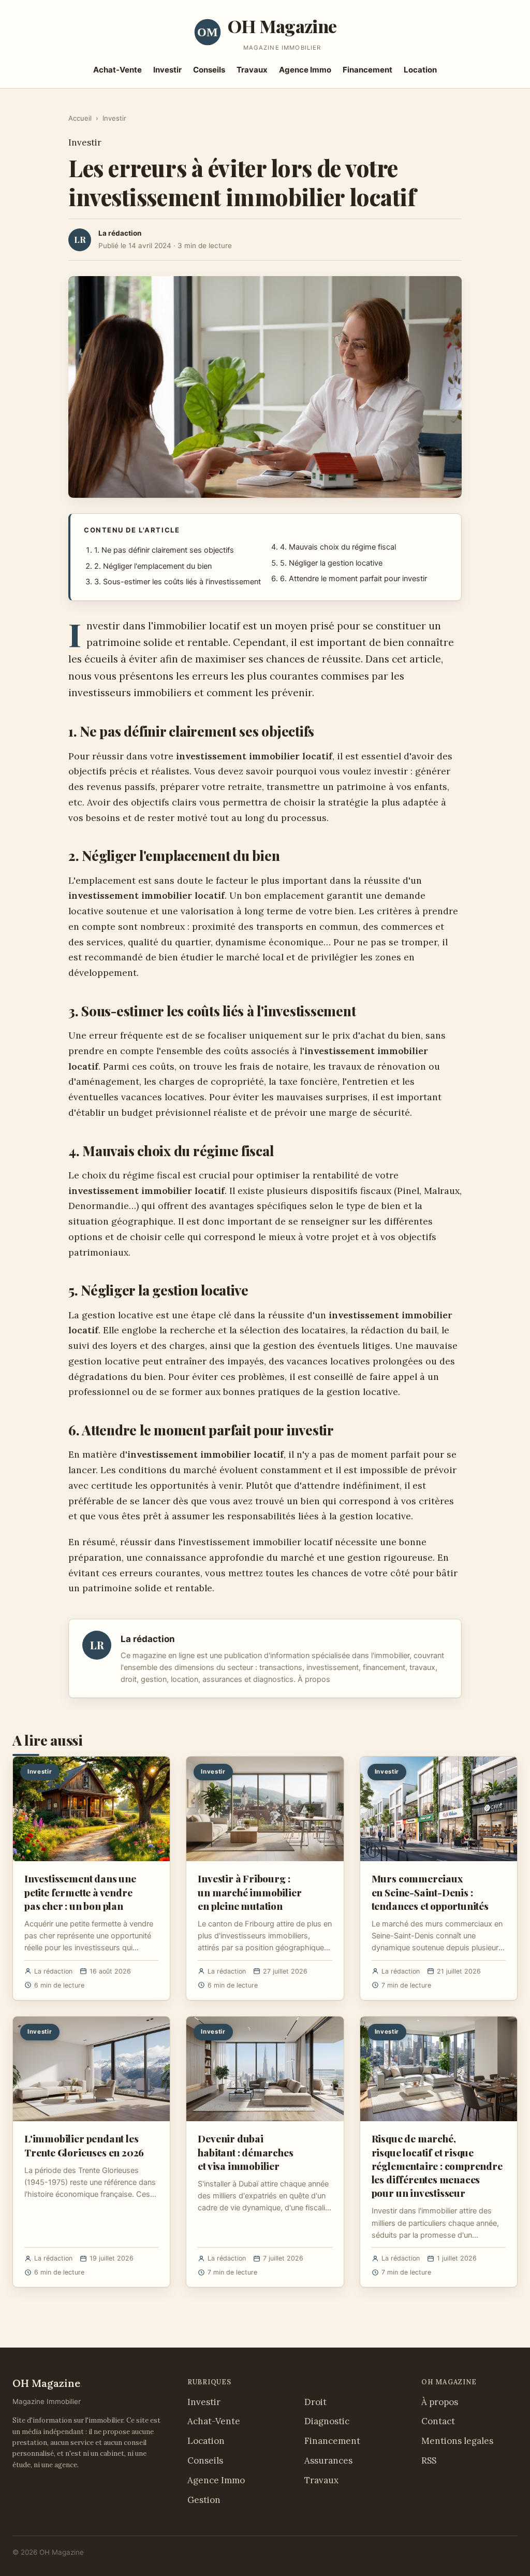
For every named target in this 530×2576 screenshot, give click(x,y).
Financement (367, 70)
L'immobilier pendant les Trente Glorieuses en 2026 (84, 2145)
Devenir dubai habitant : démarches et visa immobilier (245, 2152)
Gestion (204, 2500)
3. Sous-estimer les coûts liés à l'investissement (178, 582)
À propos (314, 1679)
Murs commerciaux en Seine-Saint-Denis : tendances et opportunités (430, 1892)
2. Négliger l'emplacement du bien (153, 566)
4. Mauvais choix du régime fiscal (338, 547)
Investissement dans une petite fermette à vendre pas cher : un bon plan (80, 1892)
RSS (429, 2460)
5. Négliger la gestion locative (331, 563)
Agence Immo (305, 70)
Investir (167, 70)
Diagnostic (327, 2421)
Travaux (252, 70)
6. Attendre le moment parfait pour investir (354, 579)
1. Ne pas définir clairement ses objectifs (164, 550)
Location (420, 70)
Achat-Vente (117, 70)
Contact (438, 2421)
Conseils (209, 70)
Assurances (328, 2460)
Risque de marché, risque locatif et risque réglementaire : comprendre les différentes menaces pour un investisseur (437, 2165)
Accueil (80, 118)
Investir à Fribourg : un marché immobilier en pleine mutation (249, 1892)
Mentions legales (457, 2441)
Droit (315, 2402)
